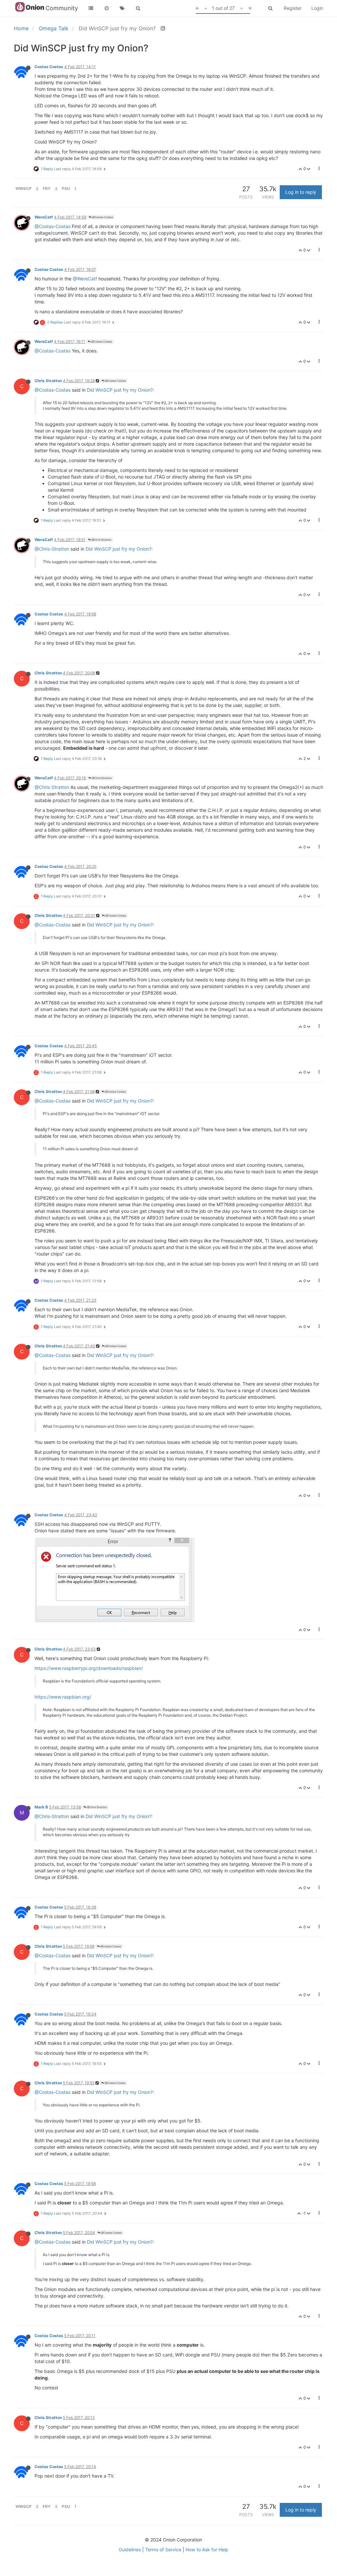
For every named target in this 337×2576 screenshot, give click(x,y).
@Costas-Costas (52, 226)
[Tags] (122, 8)
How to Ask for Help (207, 2550)
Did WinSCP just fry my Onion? (120, 390)
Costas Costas (49, 67)
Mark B (41, 1807)
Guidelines (130, 2550)
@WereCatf (85, 279)
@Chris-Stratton (52, 549)
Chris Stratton (48, 381)
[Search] (138, 8)
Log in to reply (301, 192)
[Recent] (107, 8)
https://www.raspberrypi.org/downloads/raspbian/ (89, 1668)
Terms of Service (163, 2550)
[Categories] (91, 8)
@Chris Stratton (101, 540)
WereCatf (44, 217)
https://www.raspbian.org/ (63, 1697)
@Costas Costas (102, 217)
